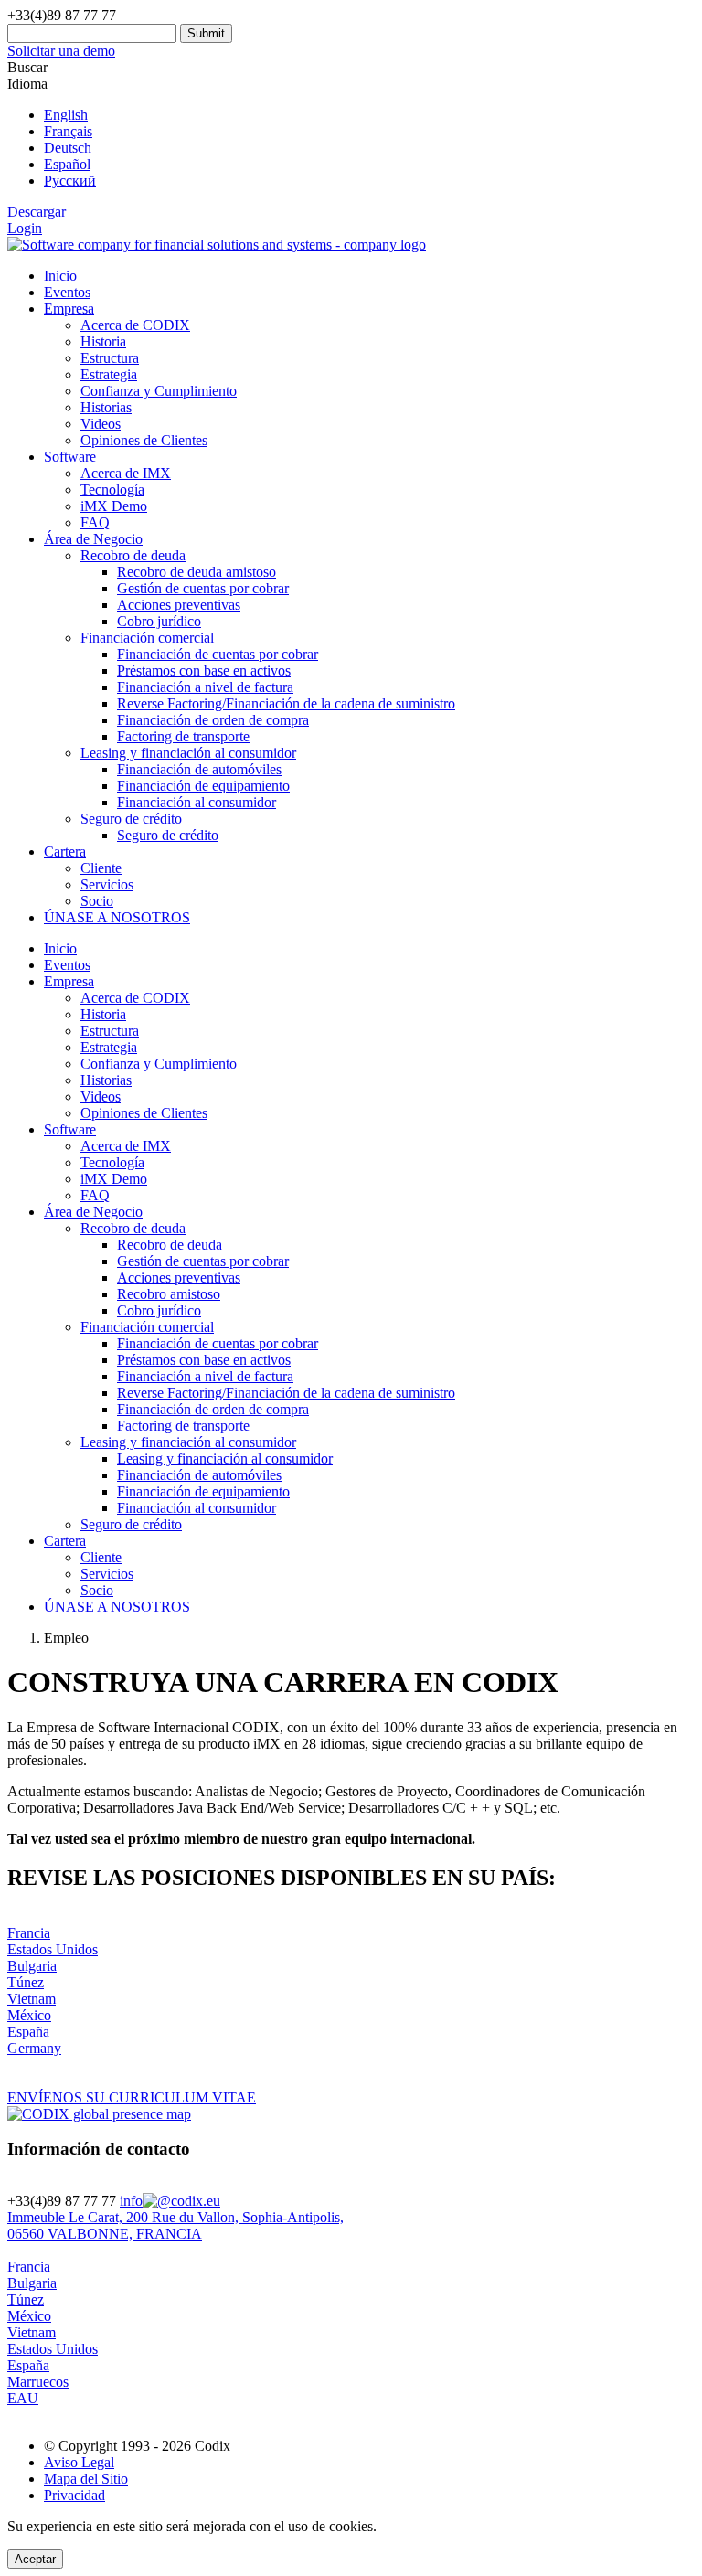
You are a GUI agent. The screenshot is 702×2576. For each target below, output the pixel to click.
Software (70, 457)
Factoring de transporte (183, 736)
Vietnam (32, 1999)
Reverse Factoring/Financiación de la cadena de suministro (286, 703)
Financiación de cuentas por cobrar (218, 654)
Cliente (101, 868)
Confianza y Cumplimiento (159, 391)
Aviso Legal (79, 2462)
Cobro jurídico (159, 621)
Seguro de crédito (168, 835)
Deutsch (68, 148)
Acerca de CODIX (135, 325)
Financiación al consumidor (197, 802)
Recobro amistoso (169, 1294)
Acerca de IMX (126, 473)
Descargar (37, 212)
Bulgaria (32, 1966)
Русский (70, 181)
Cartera (65, 852)
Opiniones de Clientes (144, 440)
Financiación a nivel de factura (205, 687)
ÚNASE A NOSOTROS (117, 917)
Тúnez (26, 1982)
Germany (34, 2048)
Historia (103, 341)
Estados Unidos (53, 1949)
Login (25, 228)
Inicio (60, 276)
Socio (97, 901)
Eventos (67, 292)
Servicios (107, 884)
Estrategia (109, 374)
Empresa (69, 309)
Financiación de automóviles (199, 769)
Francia (29, 1933)
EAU (23, 2398)
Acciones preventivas (179, 605)
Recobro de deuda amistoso (197, 572)
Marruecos (38, 2382)
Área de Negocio (93, 539)
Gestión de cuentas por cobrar (203, 588)
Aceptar (35, 2559)
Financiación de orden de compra (213, 720)
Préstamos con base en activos (204, 671)
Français (68, 131)
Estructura (110, 358)
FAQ (95, 522)
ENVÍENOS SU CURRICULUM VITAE (132, 2097)
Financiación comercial (147, 1327)
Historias (106, 407)
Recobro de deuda (133, 1228)
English (66, 115)
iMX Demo (114, 506)
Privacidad (74, 2495)
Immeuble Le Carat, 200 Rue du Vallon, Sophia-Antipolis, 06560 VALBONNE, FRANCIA (175, 2225)
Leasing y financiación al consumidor (188, 1442)
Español (67, 164)
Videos (101, 424)
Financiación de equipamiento (203, 786)
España (28, 2032)
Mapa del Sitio (86, 2479)
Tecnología (112, 490)
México (29, 2015)
